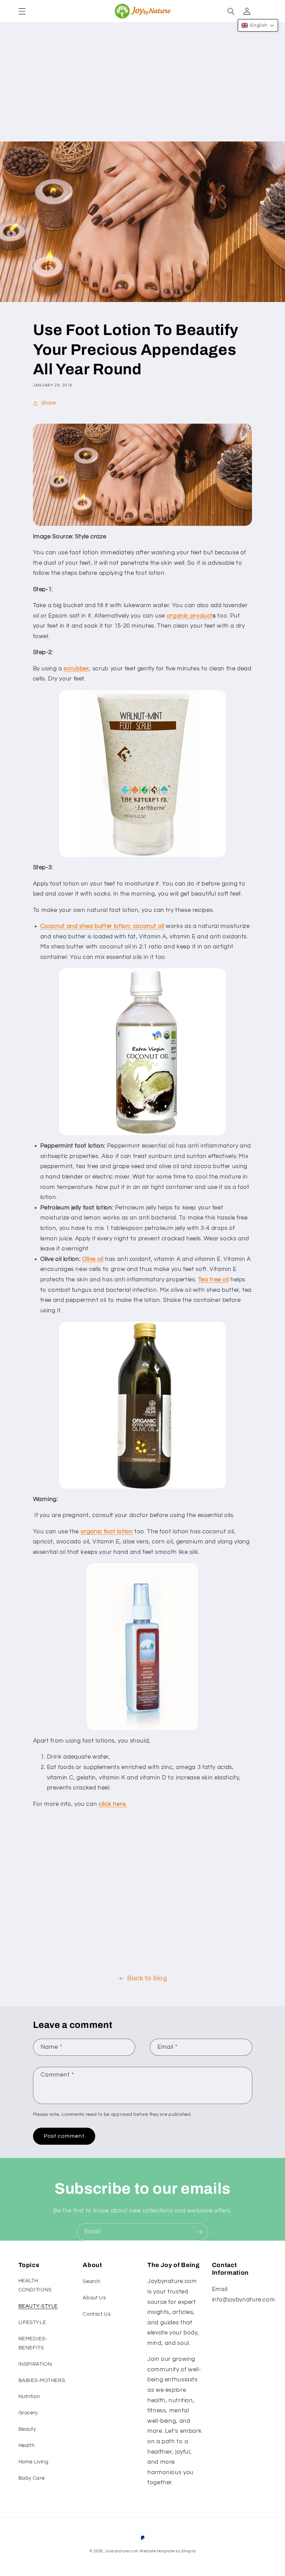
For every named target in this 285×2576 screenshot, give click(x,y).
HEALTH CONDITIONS (35, 2285)
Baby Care (32, 2478)
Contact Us (97, 2314)
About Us (94, 2298)
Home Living (34, 2462)
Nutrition (29, 2396)
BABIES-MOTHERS (42, 2381)
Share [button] (49, 403)
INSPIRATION (35, 2364)
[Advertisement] (142, 89)
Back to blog (147, 1978)
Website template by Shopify (168, 2551)
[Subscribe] (200, 2232)
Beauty (27, 2429)
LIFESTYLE (32, 2322)
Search (92, 2281)
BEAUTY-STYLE (38, 2306)
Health (27, 2445)
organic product (190, 616)
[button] (22, 11)
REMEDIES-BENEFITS (33, 2343)
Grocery (28, 2413)
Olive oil (93, 1259)
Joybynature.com (122, 2551)
